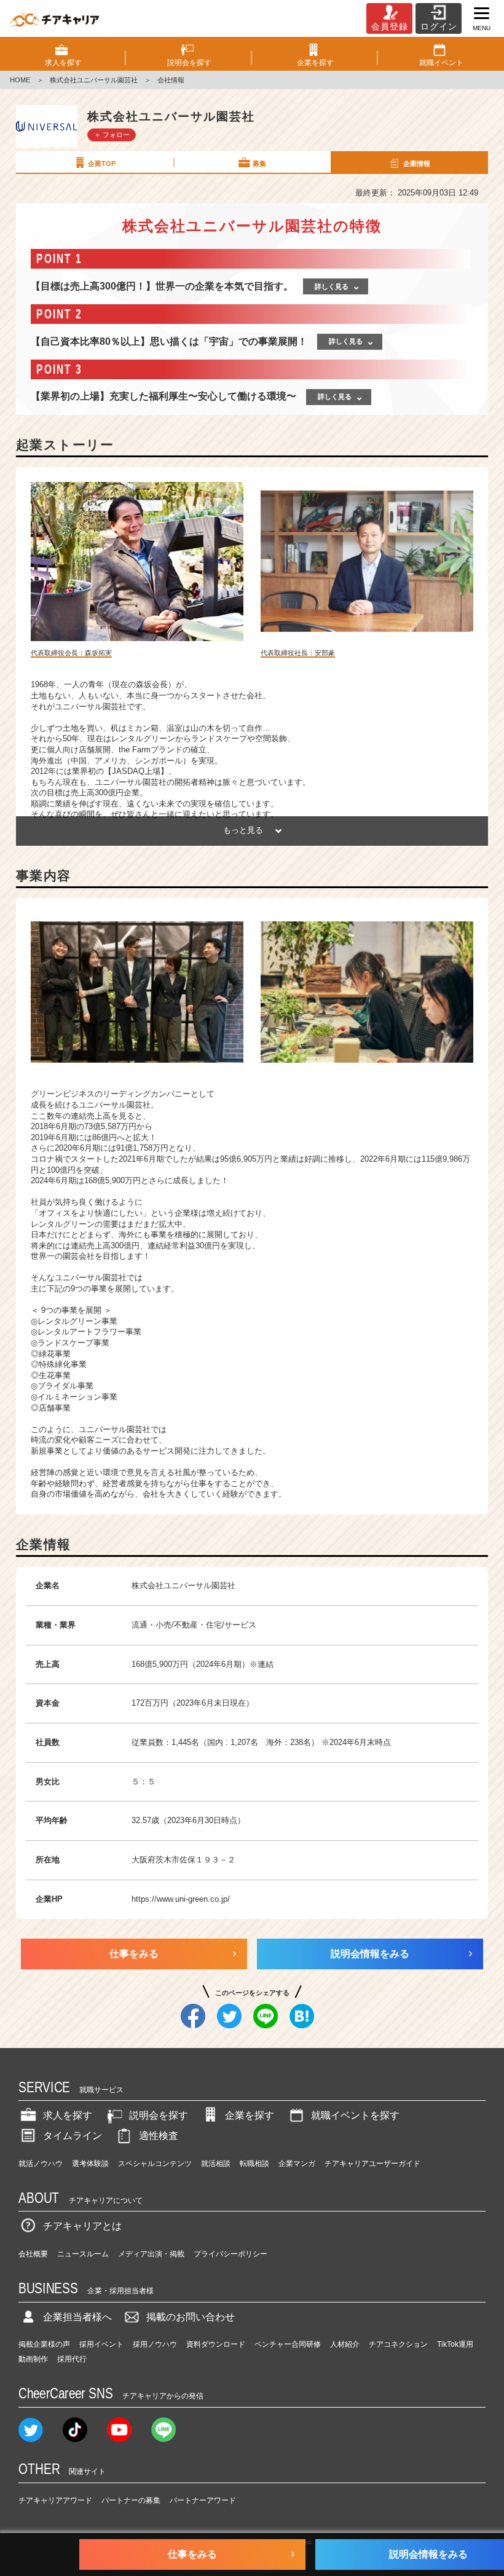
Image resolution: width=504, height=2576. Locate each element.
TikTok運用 (455, 2344)
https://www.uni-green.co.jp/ (181, 1899)
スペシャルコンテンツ (155, 2164)
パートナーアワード (203, 2500)
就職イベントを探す (355, 2115)
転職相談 (254, 2164)
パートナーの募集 (131, 2500)
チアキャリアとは (82, 2226)
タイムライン (73, 2136)
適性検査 (159, 2136)
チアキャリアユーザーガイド (372, 2164)
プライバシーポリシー (230, 2254)
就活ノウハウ (41, 2164)
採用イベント (101, 2344)
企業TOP (102, 163)
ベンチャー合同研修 (288, 2344)
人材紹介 (345, 2344)
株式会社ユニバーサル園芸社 (94, 80)
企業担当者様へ (77, 2317)
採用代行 (72, 2359)
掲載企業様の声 (44, 2344)
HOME (20, 80)
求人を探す (68, 2115)
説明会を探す (159, 2115)
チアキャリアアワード (55, 2500)
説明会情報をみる (370, 1954)
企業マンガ (297, 2164)
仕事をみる (134, 1954)
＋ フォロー (112, 135)
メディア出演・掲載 (151, 2254)
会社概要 (33, 2254)
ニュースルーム (83, 2254)
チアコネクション (398, 2344)
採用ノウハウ (155, 2344)
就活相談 (216, 2164)
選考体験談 (90, 2164)
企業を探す (250, 2115)
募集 (259, 163)
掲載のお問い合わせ (191, 2317)
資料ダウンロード (216, 2344)
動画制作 (33, 2359)
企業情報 (417, 163)
